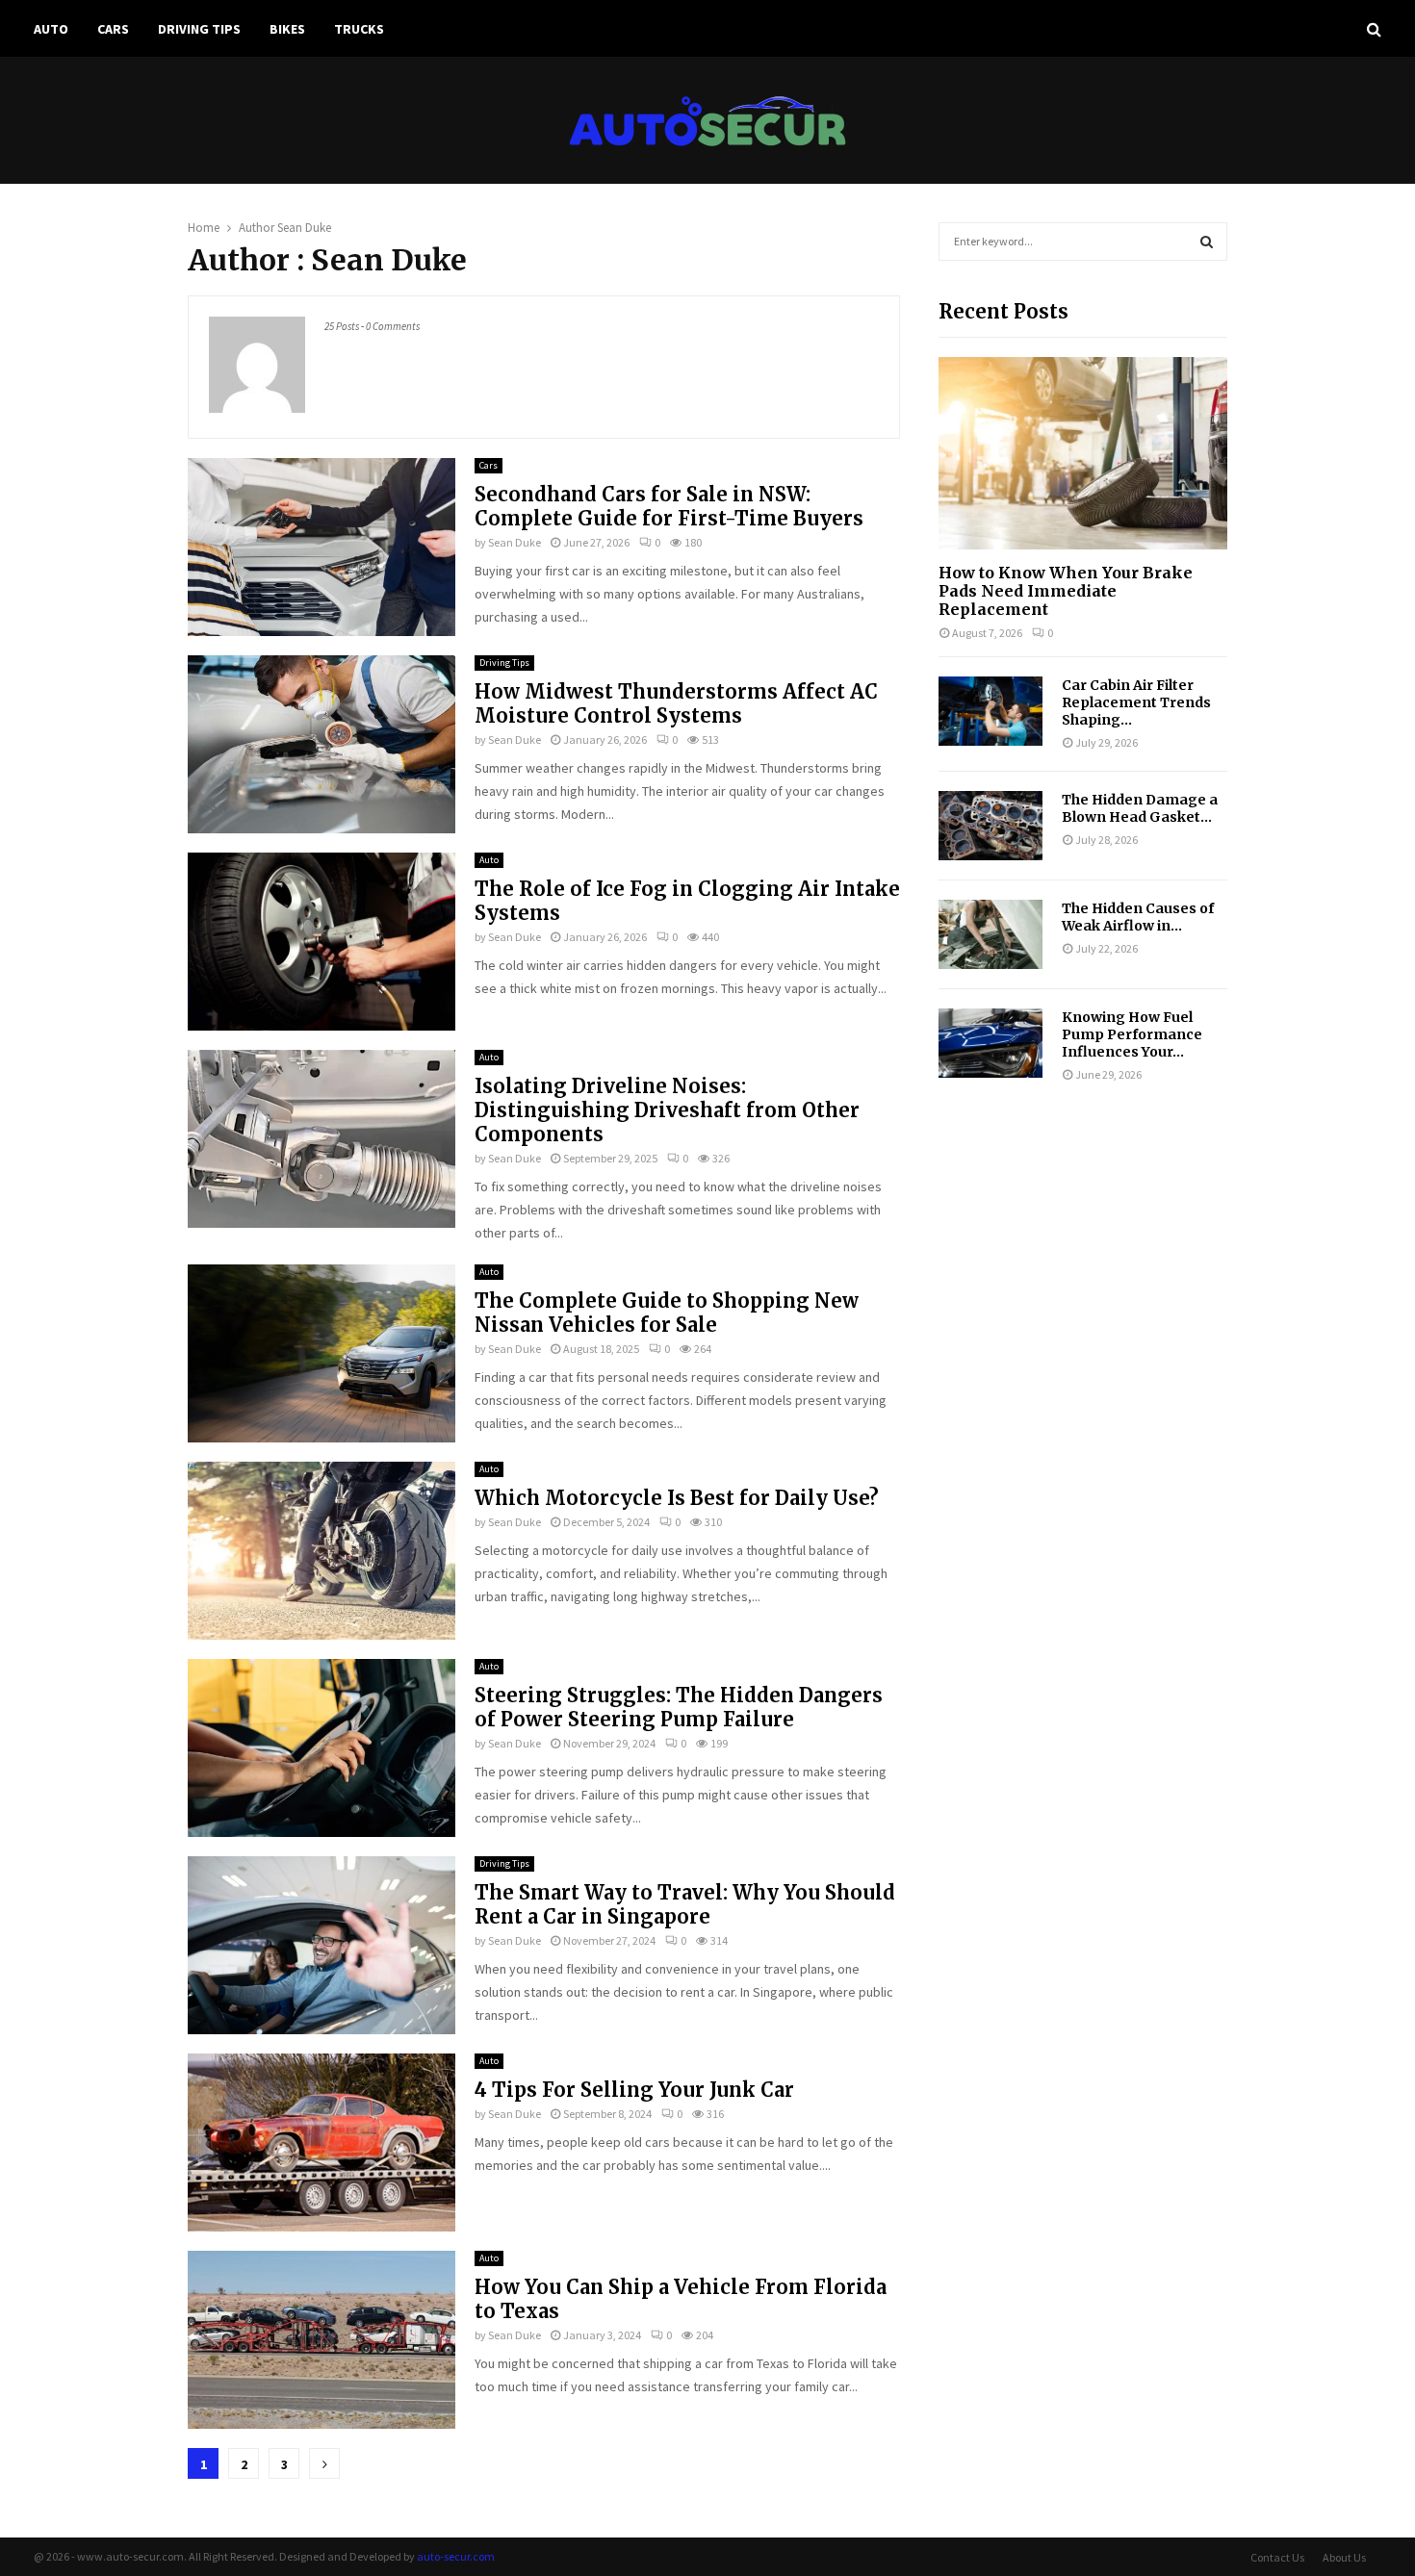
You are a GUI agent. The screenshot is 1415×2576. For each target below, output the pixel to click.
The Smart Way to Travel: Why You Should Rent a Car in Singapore (685, 1904)
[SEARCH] (1207, 242)
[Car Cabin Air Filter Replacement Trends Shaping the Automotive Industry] (990, 711)
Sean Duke (304, 228)
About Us (1344, 2557)
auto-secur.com (456, 2556)
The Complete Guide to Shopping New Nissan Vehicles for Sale (667, 1313)
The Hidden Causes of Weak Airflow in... (1138, 917)
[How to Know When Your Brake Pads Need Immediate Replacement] (1083, 453)
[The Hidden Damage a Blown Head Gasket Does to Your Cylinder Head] (990, 826)
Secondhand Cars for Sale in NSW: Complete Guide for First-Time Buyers (669, 506)
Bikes (287, 29)
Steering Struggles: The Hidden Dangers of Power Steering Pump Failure (679, 1707)
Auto (51, 29)
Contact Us (1277, 2557)
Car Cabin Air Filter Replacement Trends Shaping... (1136, 702)
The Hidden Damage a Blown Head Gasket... (1140, 808)
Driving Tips (199, 29)
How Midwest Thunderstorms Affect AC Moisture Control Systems (676, 703)
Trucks (359, 29)
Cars (113, 29)
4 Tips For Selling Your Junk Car (634, 2090)
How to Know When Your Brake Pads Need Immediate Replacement (1066, 591)
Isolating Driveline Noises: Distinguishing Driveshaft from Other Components (667, 1110)
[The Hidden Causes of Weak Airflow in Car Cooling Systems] (990, 934)
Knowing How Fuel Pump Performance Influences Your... (1132, 1034)
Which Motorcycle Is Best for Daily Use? (677, 1498)
